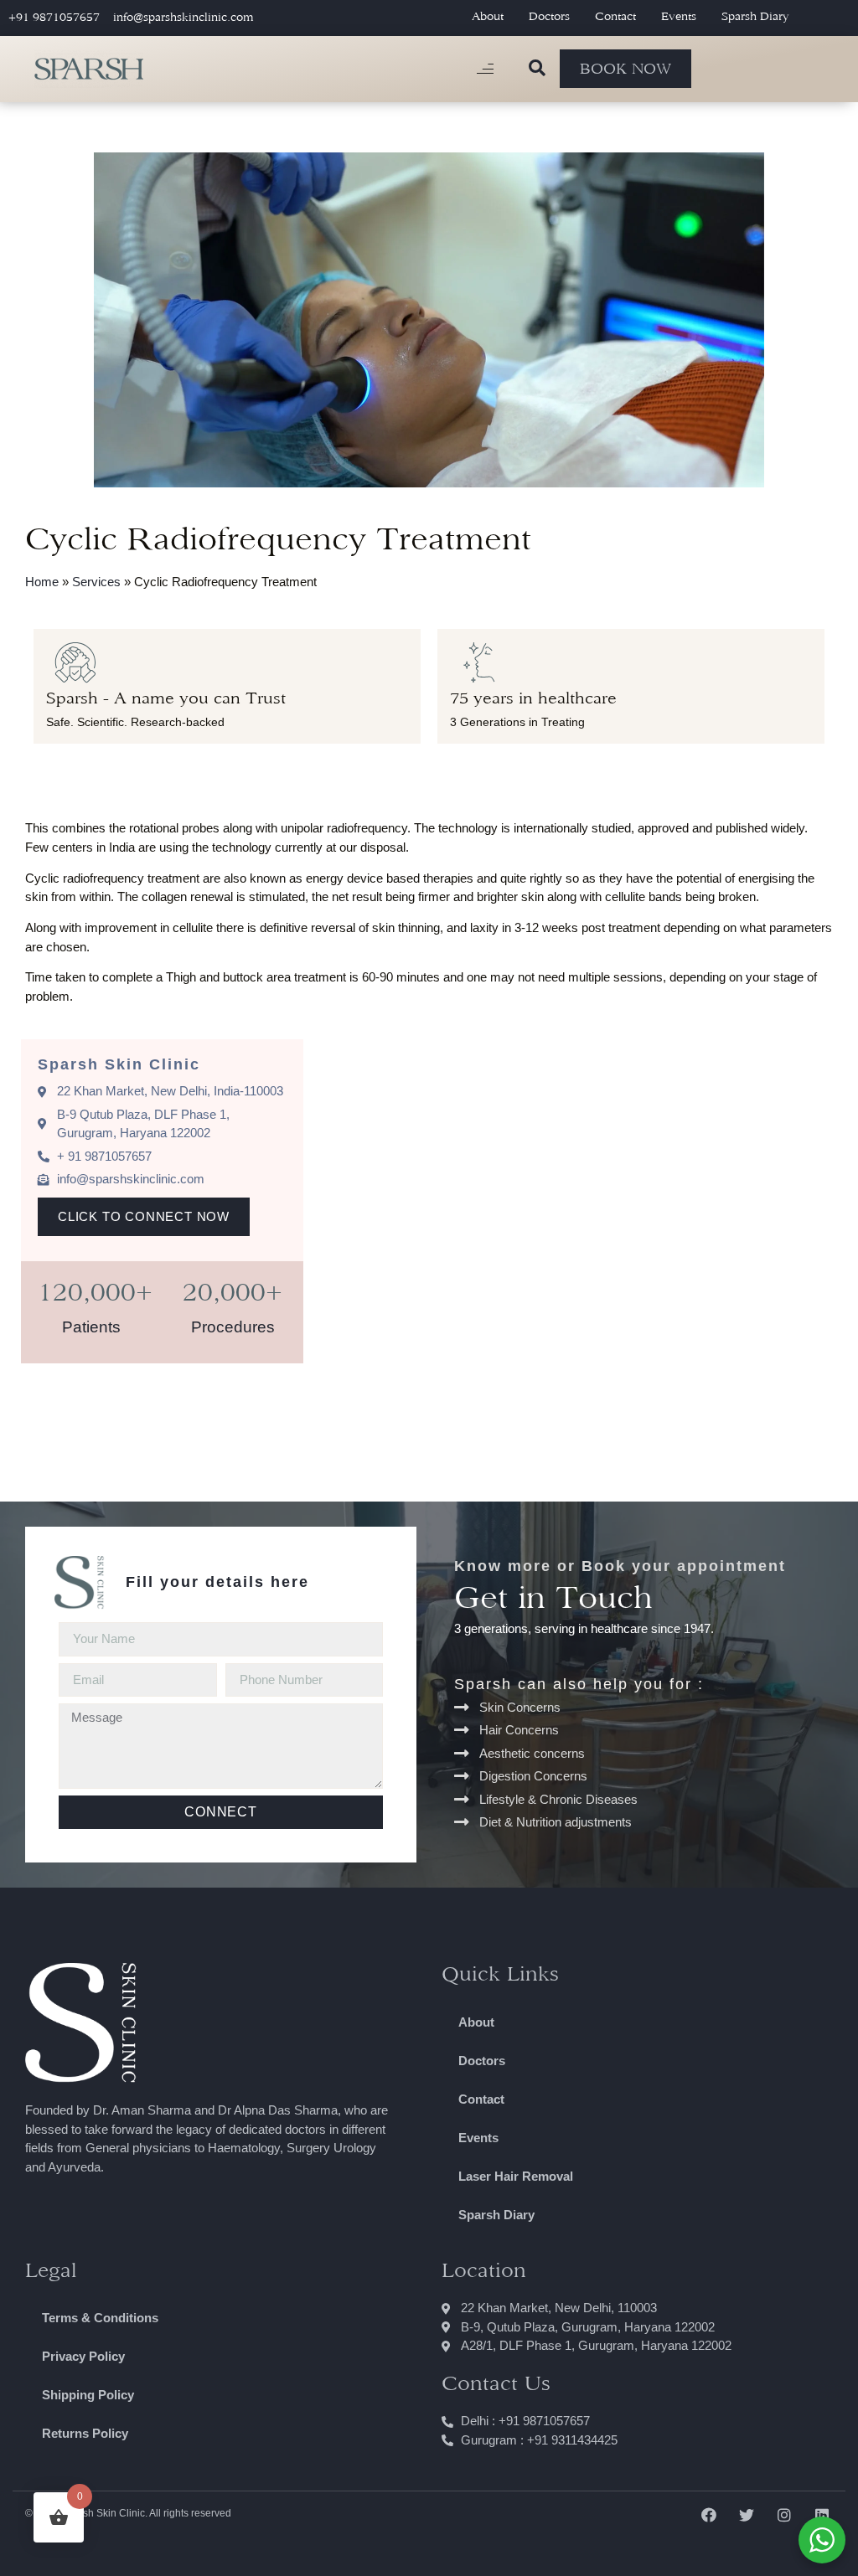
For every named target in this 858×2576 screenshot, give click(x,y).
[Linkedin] (822, 2514)
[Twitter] (746, 2514)
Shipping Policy (88, 2395)
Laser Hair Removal (516, 2176)
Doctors (549, 16)
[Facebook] (708, 2514)
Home (42, 582)
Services (96, 582)
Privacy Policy (83, 2356)
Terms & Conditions (100, 2318)
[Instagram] (785, 2514)
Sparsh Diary (755, 16)
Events (679, 16)
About (488, 16)
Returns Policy (85, 2433)
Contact (615, 16)
